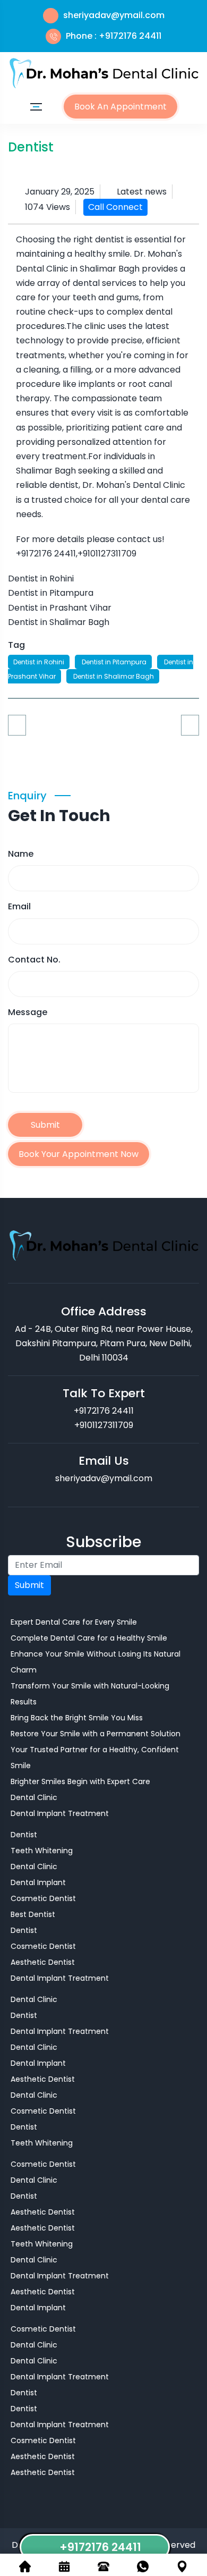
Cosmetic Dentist (43, 1898)
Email (19, 906)
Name (21, 854)
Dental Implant (38, 1882)
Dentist (24, 1835)
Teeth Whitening (42, 1851)
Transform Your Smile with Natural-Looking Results (90, 1694)
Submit (45, 1125)
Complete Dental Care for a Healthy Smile (89, 1638)
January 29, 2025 (60, 192)
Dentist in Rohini (39, 662)
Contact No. (34, 960)
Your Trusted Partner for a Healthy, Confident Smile (95, 1758)
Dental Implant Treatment (60, 1813)
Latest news (142, 192)
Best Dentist (33, 1914)
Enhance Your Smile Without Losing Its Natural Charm (96, 1662)
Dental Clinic (34, 1797)
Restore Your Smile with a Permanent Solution (96, 1734)
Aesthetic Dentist (43, 1962)
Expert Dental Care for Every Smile (74, 1622)
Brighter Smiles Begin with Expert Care (80, 1781)
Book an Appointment (120, 107)
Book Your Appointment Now (79, 1154)
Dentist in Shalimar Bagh (113, 676)
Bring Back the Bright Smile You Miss (77, 1718)
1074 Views (48, 207)
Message (28, 1012)
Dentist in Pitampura (113, 662)
